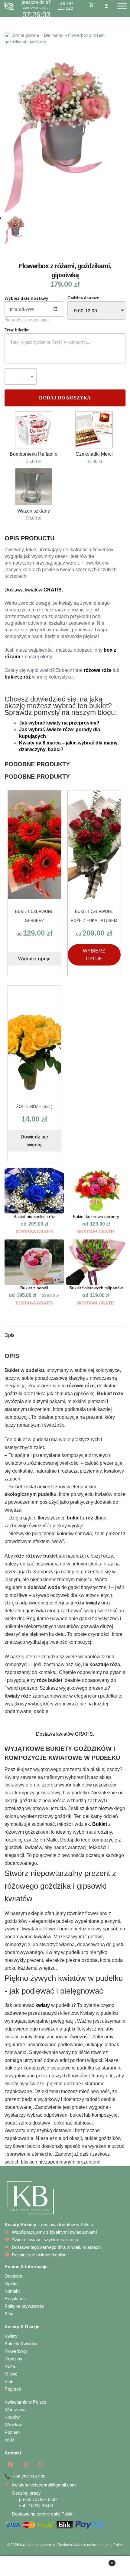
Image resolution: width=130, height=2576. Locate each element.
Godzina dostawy (83, 298)
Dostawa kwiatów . (34, 590)
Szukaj (65, 2566)
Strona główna (25, 35)
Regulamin (15, 2299)
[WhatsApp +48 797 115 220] (41, 2465)
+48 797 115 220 (66, 6)
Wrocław (13, 2425)
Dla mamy (54, 35)
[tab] (65, 1335)
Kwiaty (11, 2336)
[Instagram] (25, 2465)
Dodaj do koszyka (65, 398)
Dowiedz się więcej (34, 1141)
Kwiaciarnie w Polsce (26, 2402)
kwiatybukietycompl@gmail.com (44, 2485)
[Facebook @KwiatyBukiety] (10, 2465)
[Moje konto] (106, 6)
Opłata (11, 2283)
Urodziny (13, 2359)
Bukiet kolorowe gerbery (96, 1217)
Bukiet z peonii (34, 1288)
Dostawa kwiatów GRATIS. (65, 1734)
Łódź (9, 2440)
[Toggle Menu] (122, 6)
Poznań (12, 2432)
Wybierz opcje (34, 959)
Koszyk (100, 2561)
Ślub (9, 2381)
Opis (10, 1335)
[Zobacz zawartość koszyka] (92, 5)
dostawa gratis (34, 1232)
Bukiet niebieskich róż (34, 1217)
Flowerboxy (16, 2351)
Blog (9, 2314)
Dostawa (13, 2276)
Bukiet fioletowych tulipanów (96, 1288)
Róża (10, 2366)
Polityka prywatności (25, 2306)
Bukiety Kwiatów (21, 2344)
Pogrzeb (13, 2389)
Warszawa (15, 2410)
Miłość (11, 2374)
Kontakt (12, 2291)
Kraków (12, 2417)
